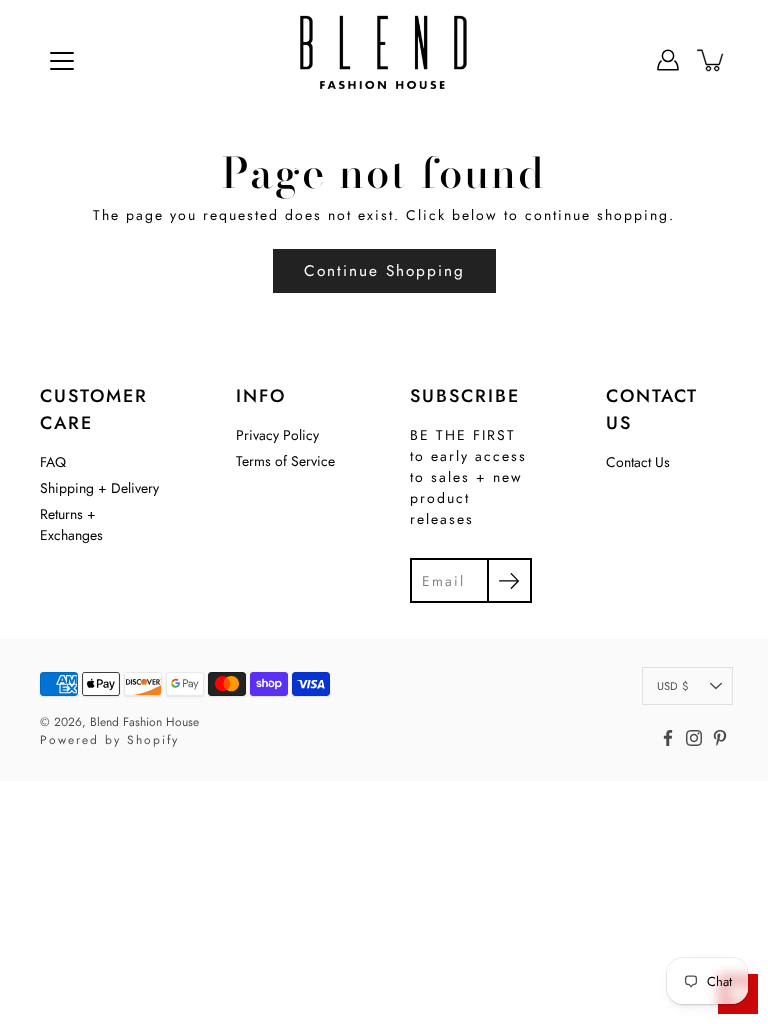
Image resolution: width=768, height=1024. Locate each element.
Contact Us (638, 462)
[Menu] (62, 61)
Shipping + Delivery (99, 488)
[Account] (668, 60)
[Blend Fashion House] (384, 60)
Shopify (153, 740)
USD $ (672, 686)
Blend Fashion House (144, 722)
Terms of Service (285, 461)
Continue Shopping (384, 271)
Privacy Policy (277, 435)
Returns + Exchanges (71, 524)
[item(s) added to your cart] (712, 60)
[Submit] (509, 580)
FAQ (53, 462)
